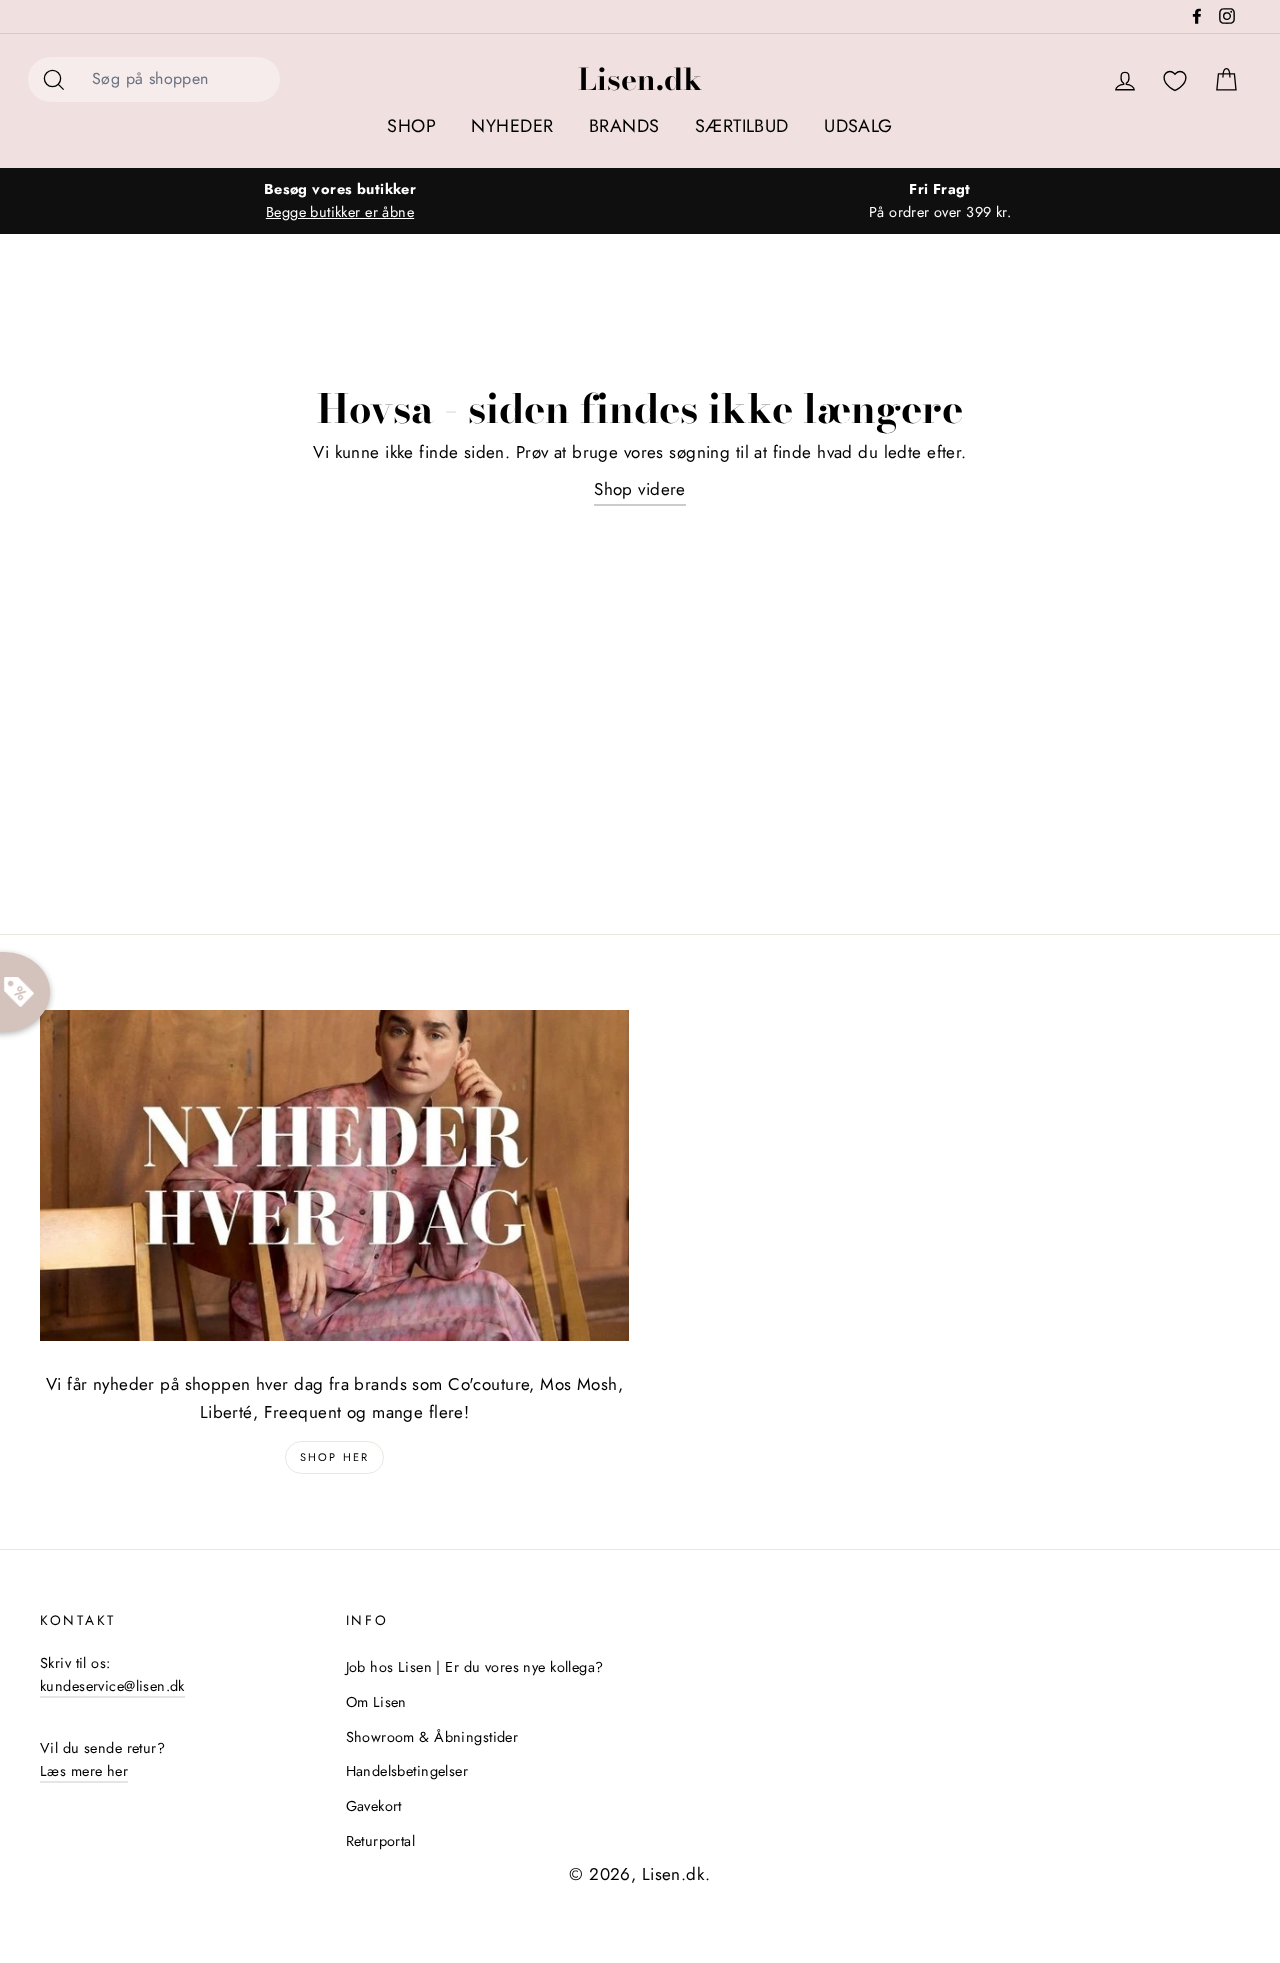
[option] (340, 201)
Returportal (381, 1841)
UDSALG (858, 126)
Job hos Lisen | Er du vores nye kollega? (475, 1667)
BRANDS (624, 126)
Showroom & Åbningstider (432, 1737)
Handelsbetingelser (407, 1771)
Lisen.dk (640, 79)
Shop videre (640, 489)
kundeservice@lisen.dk (112, 1686)
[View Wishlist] (1175, 81)
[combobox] (180, 79)
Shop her (335, 1457)
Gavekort (374, 1806)
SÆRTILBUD (742, 126)
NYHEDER (512, 126)
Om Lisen (376, 1702)
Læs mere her (84, 1771)
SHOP (411, 126)
